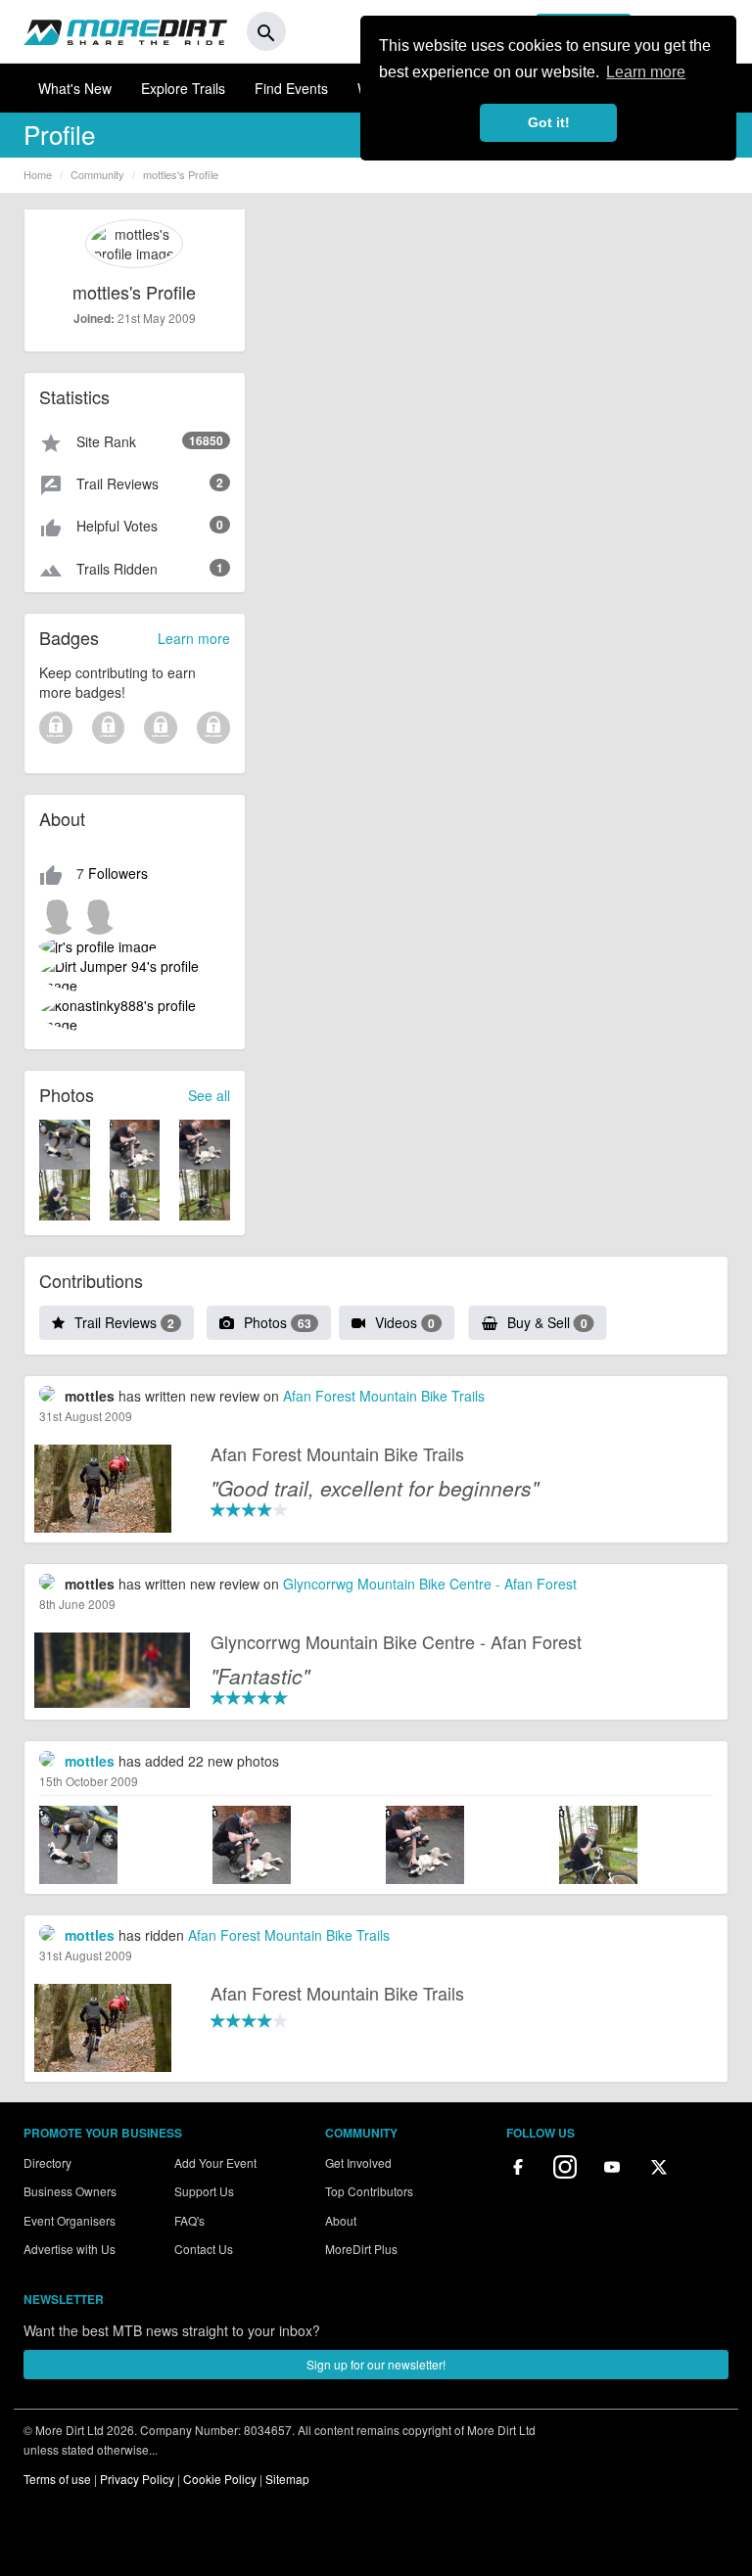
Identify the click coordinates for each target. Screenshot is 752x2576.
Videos (405, 1322)
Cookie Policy (220, 2479)
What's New (75, 88)
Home (38, 174)
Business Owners (70, 2191)
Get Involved (358, 2162)
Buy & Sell (547, 1322)
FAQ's (189, 2220)
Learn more (194, 638)
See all (209, 1095)
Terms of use (57, 2479)
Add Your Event (215, 2162)
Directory (47, 2162)
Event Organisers (70, 2220)
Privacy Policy (137, 2479)
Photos (278, 1322)
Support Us (204, 2191)
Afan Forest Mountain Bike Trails (384, 1396)
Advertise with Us (70, 2249)
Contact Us (204, 2249)
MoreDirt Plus (361, 2249)
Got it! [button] (549, 122)
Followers (118, 873)
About (341, 2220)
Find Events (291, 88)
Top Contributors (369, 2191)
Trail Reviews (124, 1322)
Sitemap (287, 2479)
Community (97, 174)
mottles (90, 1761)
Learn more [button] (646, 72)
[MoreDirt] (125, 31)
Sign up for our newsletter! (376, 2364)
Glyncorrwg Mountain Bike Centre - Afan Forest (430, 1584)
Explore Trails (183, 88)
